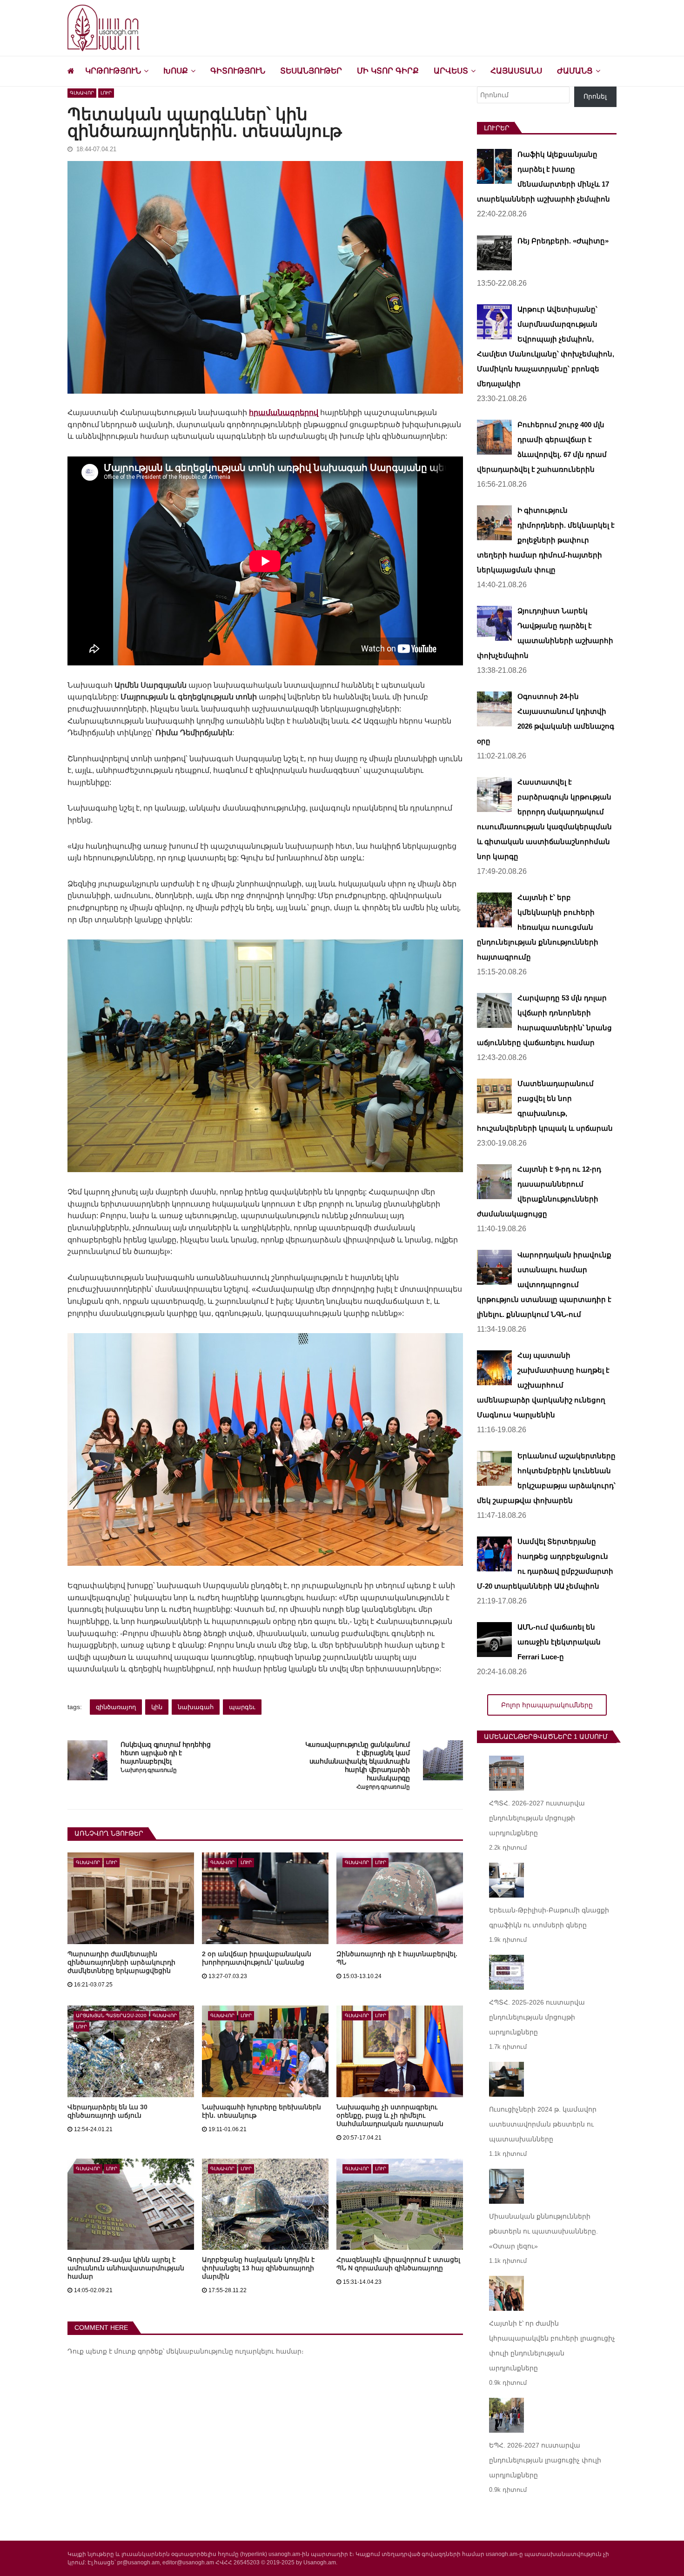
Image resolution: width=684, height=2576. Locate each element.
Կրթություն (113, 71)
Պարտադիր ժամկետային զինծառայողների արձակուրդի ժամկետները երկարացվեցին (121, 1962)
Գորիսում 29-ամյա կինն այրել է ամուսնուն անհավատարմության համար (126, 2268)
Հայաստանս (516, 71)
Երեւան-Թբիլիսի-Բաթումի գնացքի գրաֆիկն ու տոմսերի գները (549, 1918)
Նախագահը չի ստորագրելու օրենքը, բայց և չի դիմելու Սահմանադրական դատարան (390, 2115)
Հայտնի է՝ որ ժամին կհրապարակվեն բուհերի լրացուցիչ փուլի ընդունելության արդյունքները (552, 2346)
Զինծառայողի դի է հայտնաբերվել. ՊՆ (397, 1958)
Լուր (106, 93)
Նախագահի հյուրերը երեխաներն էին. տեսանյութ (262, 2111)
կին (157, 1707)
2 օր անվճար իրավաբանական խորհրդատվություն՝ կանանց (257, 1958)
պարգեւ (242, 1707)
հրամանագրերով (284, 413)
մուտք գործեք (138, 2351)
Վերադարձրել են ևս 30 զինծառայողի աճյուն (107, 2111)
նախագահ (196, 1707)
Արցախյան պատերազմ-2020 (111, 2016)
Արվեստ (451, 71)
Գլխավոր (82, 93)
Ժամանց (575, 71)
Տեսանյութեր (311, 71)
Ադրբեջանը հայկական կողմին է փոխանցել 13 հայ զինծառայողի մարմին (258, 2268)
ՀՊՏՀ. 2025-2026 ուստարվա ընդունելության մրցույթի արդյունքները (537, 2017)
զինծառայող (116, 1707)
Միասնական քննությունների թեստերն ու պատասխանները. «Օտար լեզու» (543, 2231)
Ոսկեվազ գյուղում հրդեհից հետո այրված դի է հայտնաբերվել (165, 1753)
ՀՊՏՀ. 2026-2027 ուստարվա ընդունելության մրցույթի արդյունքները (537, 1818)
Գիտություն (238, 71)
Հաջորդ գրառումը (383, 1787)
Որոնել (595, 96)
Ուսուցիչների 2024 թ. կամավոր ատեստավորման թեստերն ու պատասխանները (543, 2124)
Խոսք (176, 71)
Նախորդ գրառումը (148, 1770)
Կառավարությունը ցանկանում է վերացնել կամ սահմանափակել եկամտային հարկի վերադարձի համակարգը (358, 1761)
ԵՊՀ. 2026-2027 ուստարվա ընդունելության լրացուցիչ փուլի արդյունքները (545, 2460)
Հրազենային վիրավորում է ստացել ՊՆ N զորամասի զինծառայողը (398, 2264)
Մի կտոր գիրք (388, 71)
